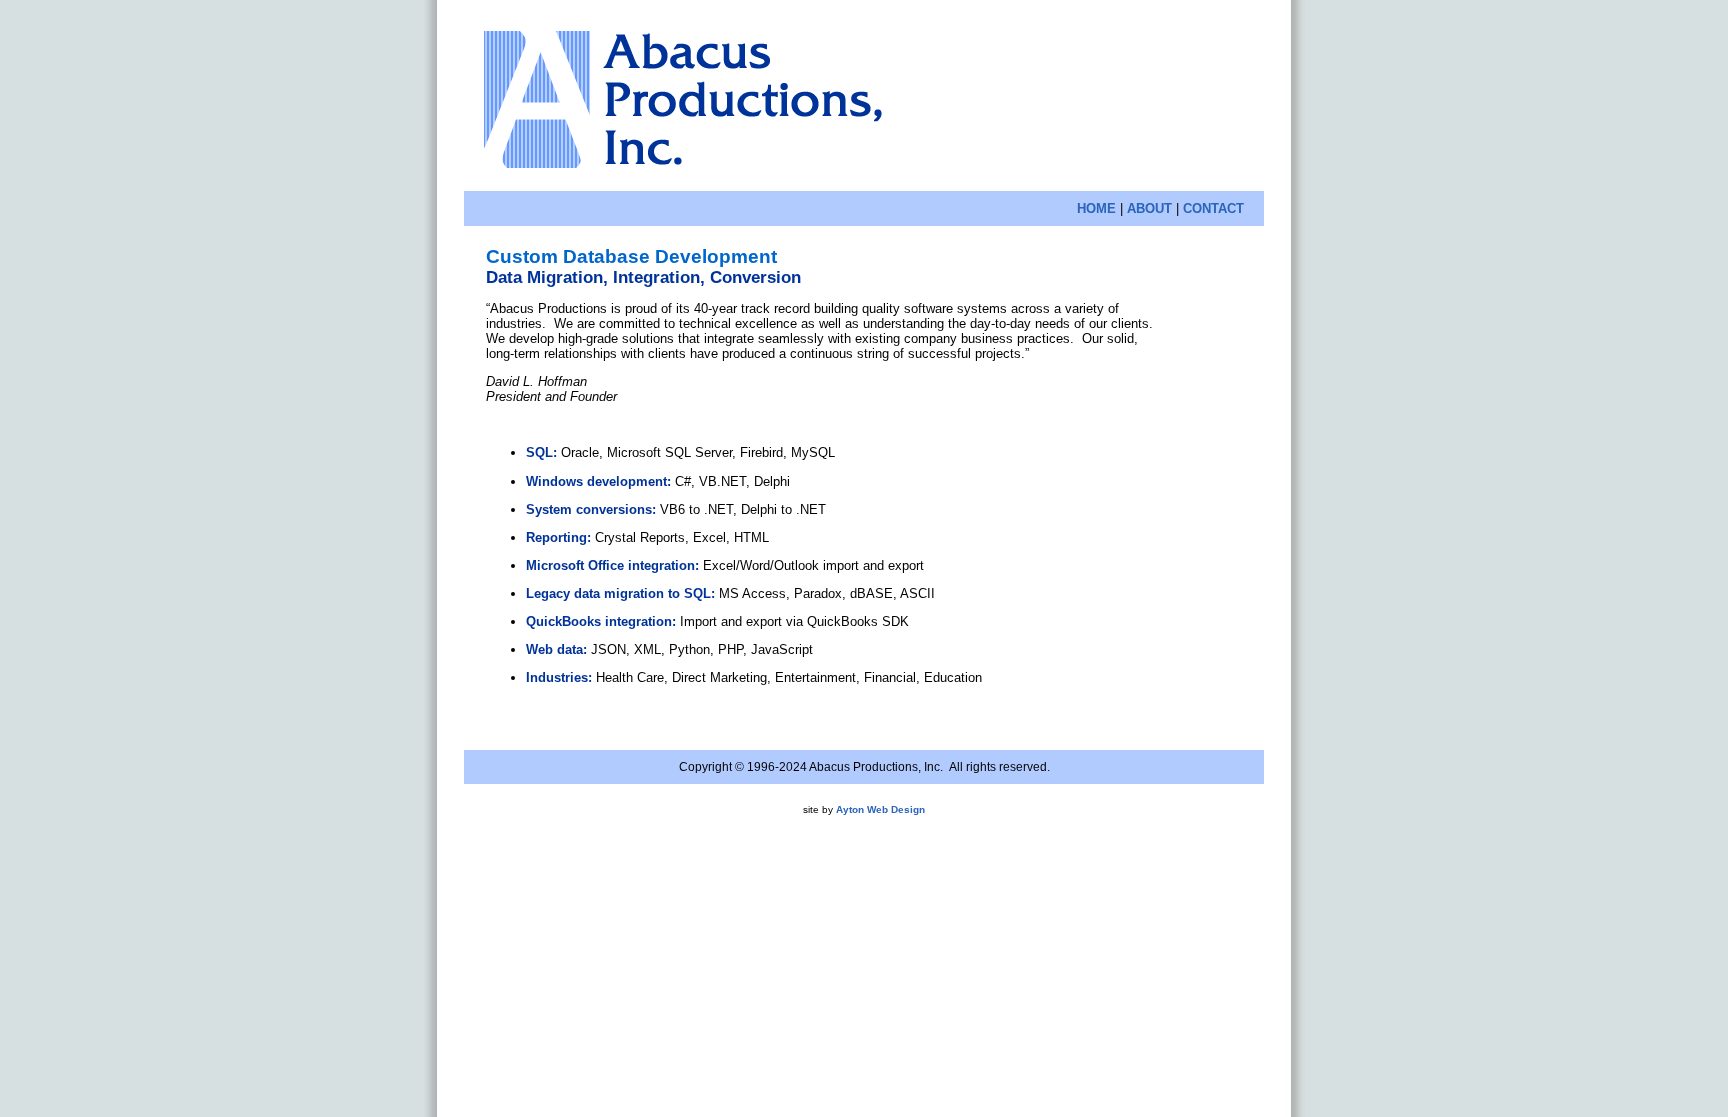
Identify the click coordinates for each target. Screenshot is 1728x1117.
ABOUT (1149, 208)
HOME (1096, 208)
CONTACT (1213, 208)
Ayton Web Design (880, 809)
